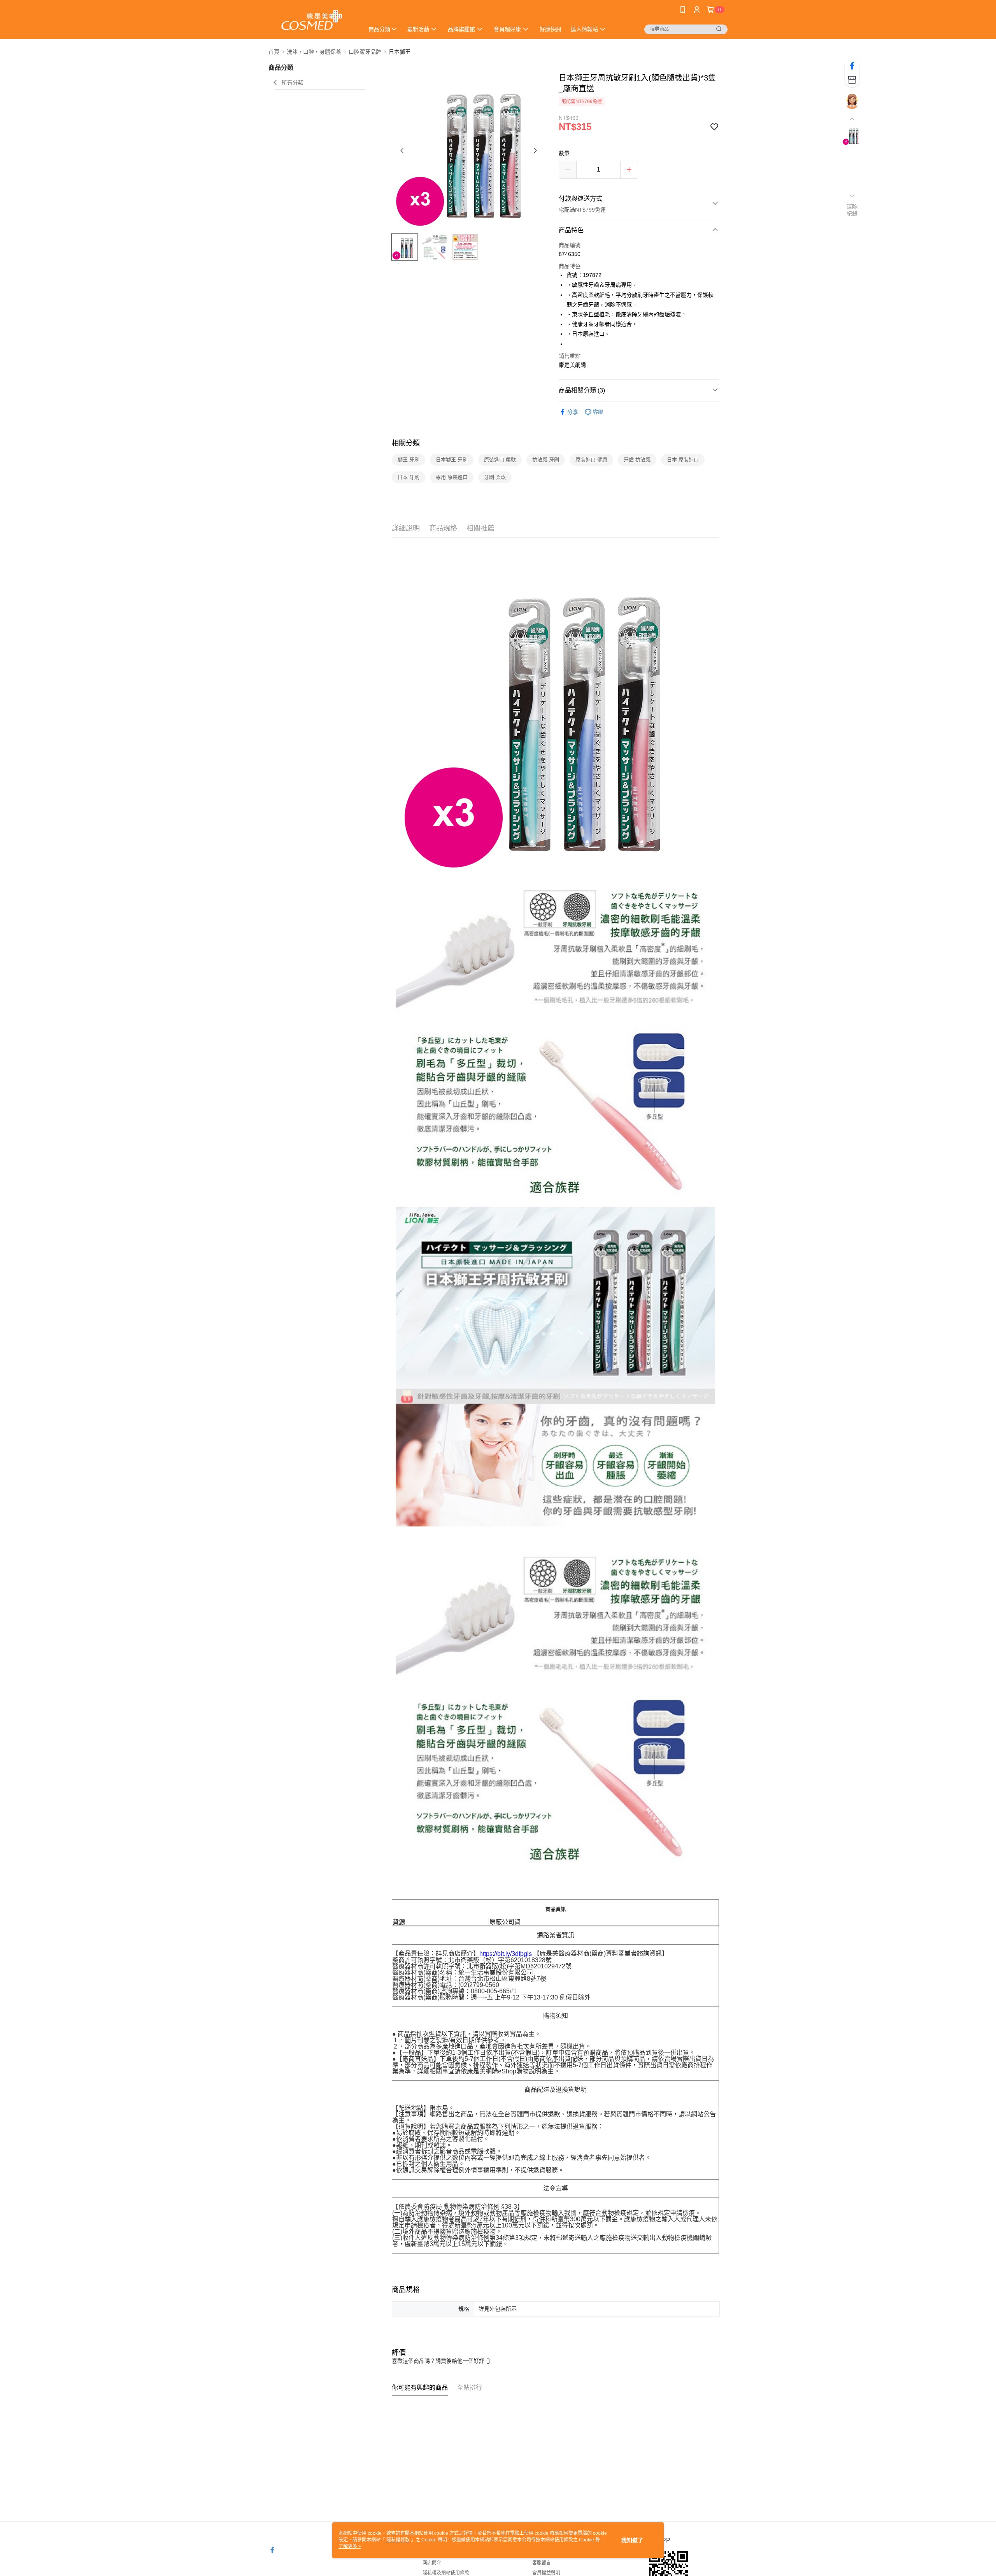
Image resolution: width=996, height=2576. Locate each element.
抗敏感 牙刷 (546, 460)
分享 (573, 412)
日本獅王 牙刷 (452, 460)
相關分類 (406, 443)
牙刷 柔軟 (495, 477)
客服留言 (542, 2563)
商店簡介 (432, 2563)
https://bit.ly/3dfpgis (506, 1954)
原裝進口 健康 (591, 460)
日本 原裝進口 (683, 460)
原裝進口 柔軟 (500, 460)
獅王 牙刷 (409, 460)
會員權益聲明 (546, 2573)
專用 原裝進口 (452, 477)
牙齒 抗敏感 (637, 460)
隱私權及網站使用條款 (446, 2573)
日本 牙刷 (409, 477)
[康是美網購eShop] (312, 20)
